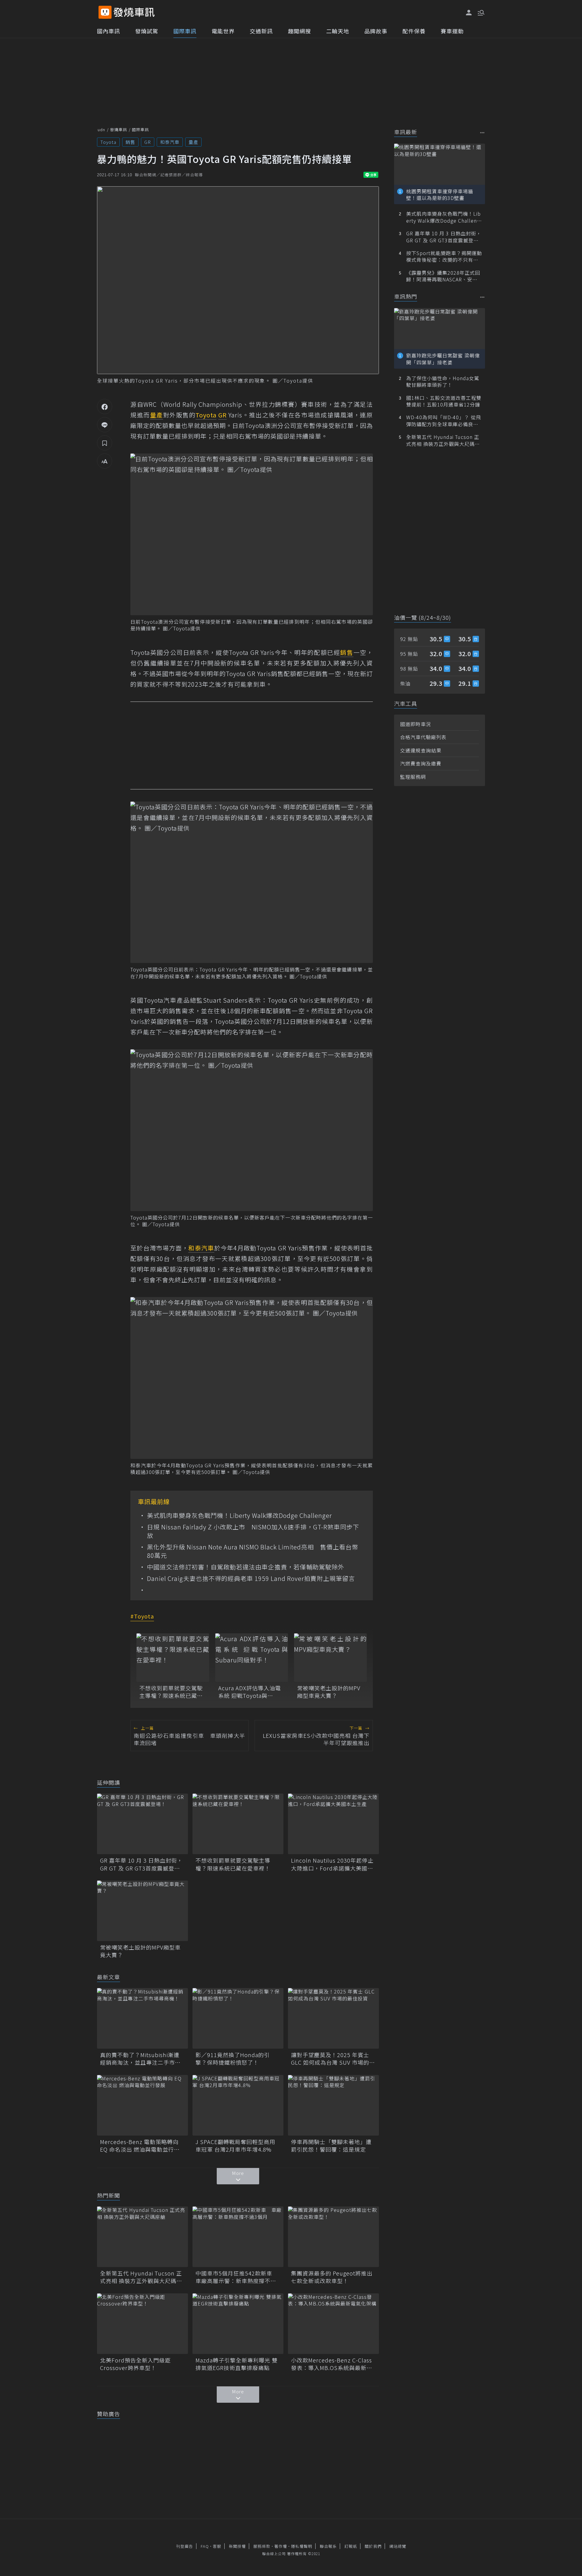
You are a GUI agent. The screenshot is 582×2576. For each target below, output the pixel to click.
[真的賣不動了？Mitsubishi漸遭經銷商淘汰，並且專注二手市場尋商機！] (142, 2018)
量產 (193, 142)
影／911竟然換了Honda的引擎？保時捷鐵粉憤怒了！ (233, 2059)
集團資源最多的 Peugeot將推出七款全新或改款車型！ (332, 2277)
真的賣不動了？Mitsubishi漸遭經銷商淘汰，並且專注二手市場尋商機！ (140, 2059)
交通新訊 (261, 31)
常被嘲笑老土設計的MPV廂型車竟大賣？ (329, 1692)
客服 (217, 2546)
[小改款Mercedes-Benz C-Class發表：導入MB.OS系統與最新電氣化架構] (333, 2324)
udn (101, 129)
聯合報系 (328, 2546)
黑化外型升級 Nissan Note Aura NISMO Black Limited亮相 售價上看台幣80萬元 (253, 1551)
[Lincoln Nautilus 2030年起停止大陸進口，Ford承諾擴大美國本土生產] (333, 1824)
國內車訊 (109, 31)
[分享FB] (105, 407)
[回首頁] (134, 12)
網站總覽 (398, 2546)
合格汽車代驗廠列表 (423, 737)
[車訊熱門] (482, 297)
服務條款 (262, 2546)
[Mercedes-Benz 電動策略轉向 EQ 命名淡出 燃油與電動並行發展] (142, 2105)
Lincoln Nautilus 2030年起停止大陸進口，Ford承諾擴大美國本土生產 (332, 1864)
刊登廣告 (185, 2546)
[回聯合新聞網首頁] (105, 12)
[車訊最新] (482, 133)
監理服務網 (413, 777)
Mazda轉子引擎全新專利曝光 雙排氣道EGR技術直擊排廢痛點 (237, 2364)
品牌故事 (376, 31)
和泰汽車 (170, 142)
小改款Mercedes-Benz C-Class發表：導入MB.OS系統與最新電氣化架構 (332, 2364)
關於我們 (373, 2546)
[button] (480, 12)
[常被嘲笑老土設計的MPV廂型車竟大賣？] (330, 1658)
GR (148, 142)
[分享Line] (105, 425)
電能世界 (223, 31)
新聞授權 (237, 2546)
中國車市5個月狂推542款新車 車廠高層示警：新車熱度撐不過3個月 (237, 2277)
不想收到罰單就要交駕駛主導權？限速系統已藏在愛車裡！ (171, 1692)
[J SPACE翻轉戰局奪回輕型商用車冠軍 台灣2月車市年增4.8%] (238, 2105)
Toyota (108, 142)
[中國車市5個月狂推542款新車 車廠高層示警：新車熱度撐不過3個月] (238, 2237)
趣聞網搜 (299, 31)
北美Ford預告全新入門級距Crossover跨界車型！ (135, 2364)
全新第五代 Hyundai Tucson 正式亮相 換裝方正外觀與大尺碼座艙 (141, 2277)
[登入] (469, 13)
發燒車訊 (119, 129)
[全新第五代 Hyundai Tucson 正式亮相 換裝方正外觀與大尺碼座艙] (142, 2237)
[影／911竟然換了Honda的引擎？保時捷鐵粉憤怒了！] (238, 2018)
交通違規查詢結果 (421, 750)
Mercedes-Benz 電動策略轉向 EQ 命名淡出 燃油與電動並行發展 (140, 2146)
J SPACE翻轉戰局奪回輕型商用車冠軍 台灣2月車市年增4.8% (235, 2146)
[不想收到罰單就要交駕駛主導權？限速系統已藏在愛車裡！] (173, 1658)
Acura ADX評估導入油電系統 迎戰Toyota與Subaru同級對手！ (250, 1692)
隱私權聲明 (302, 2546)
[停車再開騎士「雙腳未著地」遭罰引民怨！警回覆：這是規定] (333, 2105)
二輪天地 (338, 31)
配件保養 (414, 31)
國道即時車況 (416, 724)
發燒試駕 (147, 31)
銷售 (130, 142)
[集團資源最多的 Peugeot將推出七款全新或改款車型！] (333, 2237)
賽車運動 (452, 31)
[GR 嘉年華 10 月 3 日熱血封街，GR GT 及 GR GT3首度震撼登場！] (142, 1824)
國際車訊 (185, 31)
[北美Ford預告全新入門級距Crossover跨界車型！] (142, 2324)
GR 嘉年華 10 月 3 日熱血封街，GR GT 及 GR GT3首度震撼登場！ (141, 1864)
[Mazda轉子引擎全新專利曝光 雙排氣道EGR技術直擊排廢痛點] (238, 2324)
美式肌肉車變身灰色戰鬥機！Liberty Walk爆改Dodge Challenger (239, 1515)
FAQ (205, 2546)
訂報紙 (351, 2546)
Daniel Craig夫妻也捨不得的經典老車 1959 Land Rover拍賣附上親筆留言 (251, 1578)
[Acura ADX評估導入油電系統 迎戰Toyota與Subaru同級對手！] (252, 1658)
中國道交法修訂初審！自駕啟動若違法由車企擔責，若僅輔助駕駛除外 (246, 1567)
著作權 (281, 2546)
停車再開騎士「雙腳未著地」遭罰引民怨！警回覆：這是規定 (331, 2146)
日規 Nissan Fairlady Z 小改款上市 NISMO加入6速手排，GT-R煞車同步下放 (253, 1531)
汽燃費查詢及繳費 (421, 763)
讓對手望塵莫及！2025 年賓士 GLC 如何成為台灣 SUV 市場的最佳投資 (333, 2059)
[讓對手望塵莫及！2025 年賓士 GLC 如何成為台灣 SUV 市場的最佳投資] (333, 2018)
